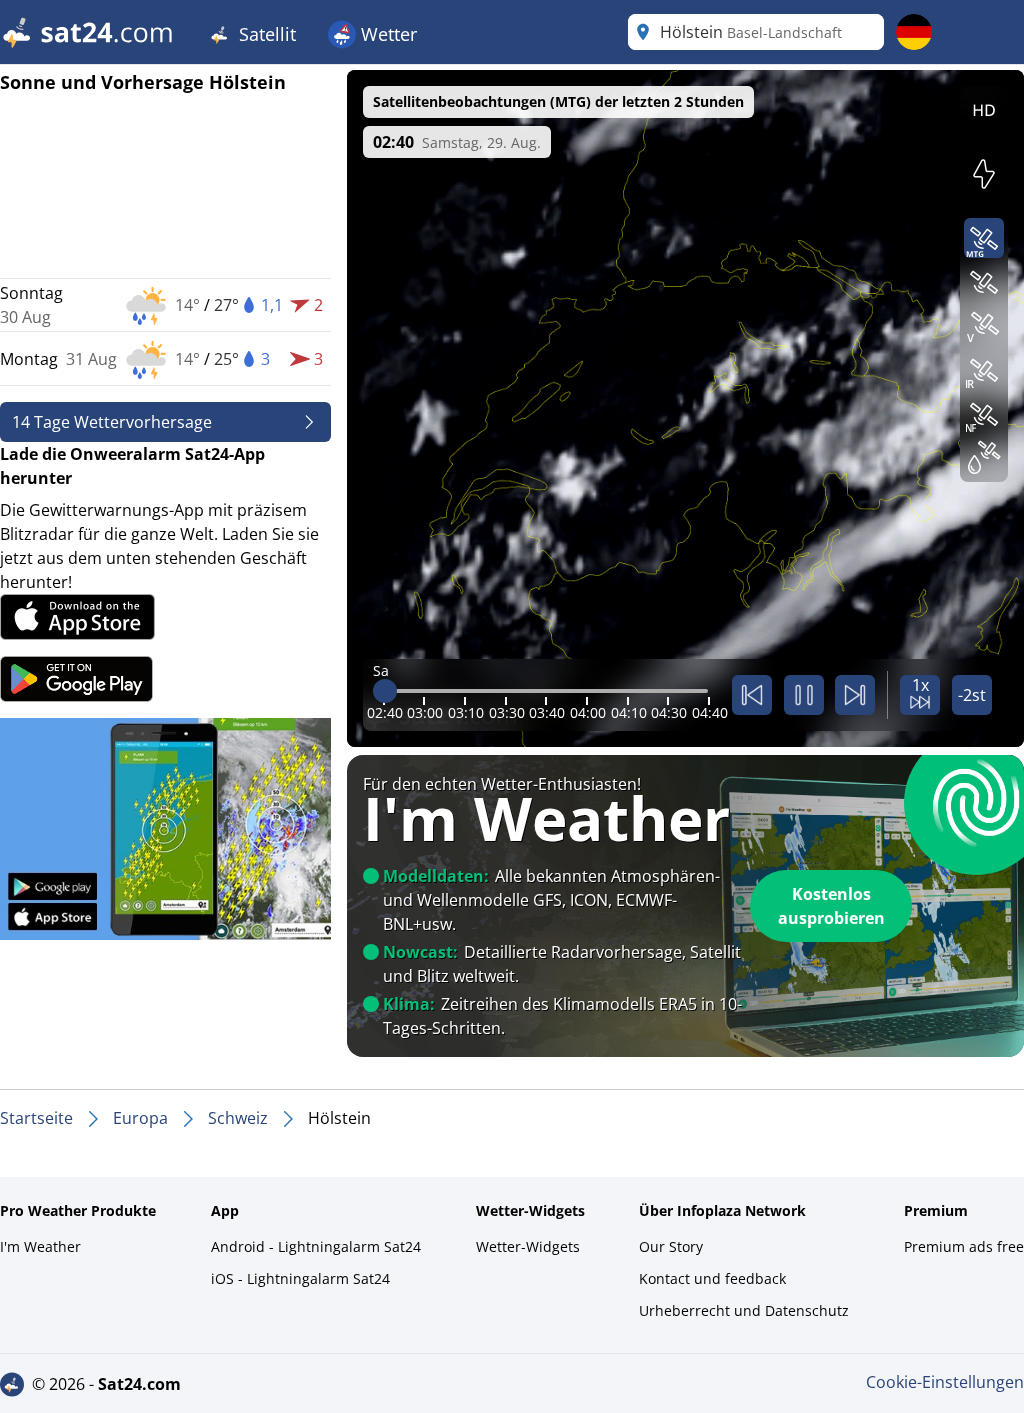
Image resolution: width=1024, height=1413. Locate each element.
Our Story (671, 1246)
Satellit (265, 34)
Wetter (386, 34)
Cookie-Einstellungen (945, 1382)
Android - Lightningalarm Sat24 (316, 1246)
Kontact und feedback (712, 1278)
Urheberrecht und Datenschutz (744, 1310)
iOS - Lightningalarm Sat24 (300, 1278)
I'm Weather (40, 1246)
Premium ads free (964, 1246)
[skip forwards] (855, 695)
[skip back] (752, 695)
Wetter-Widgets (528, 1246)
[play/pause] (804, 695)
